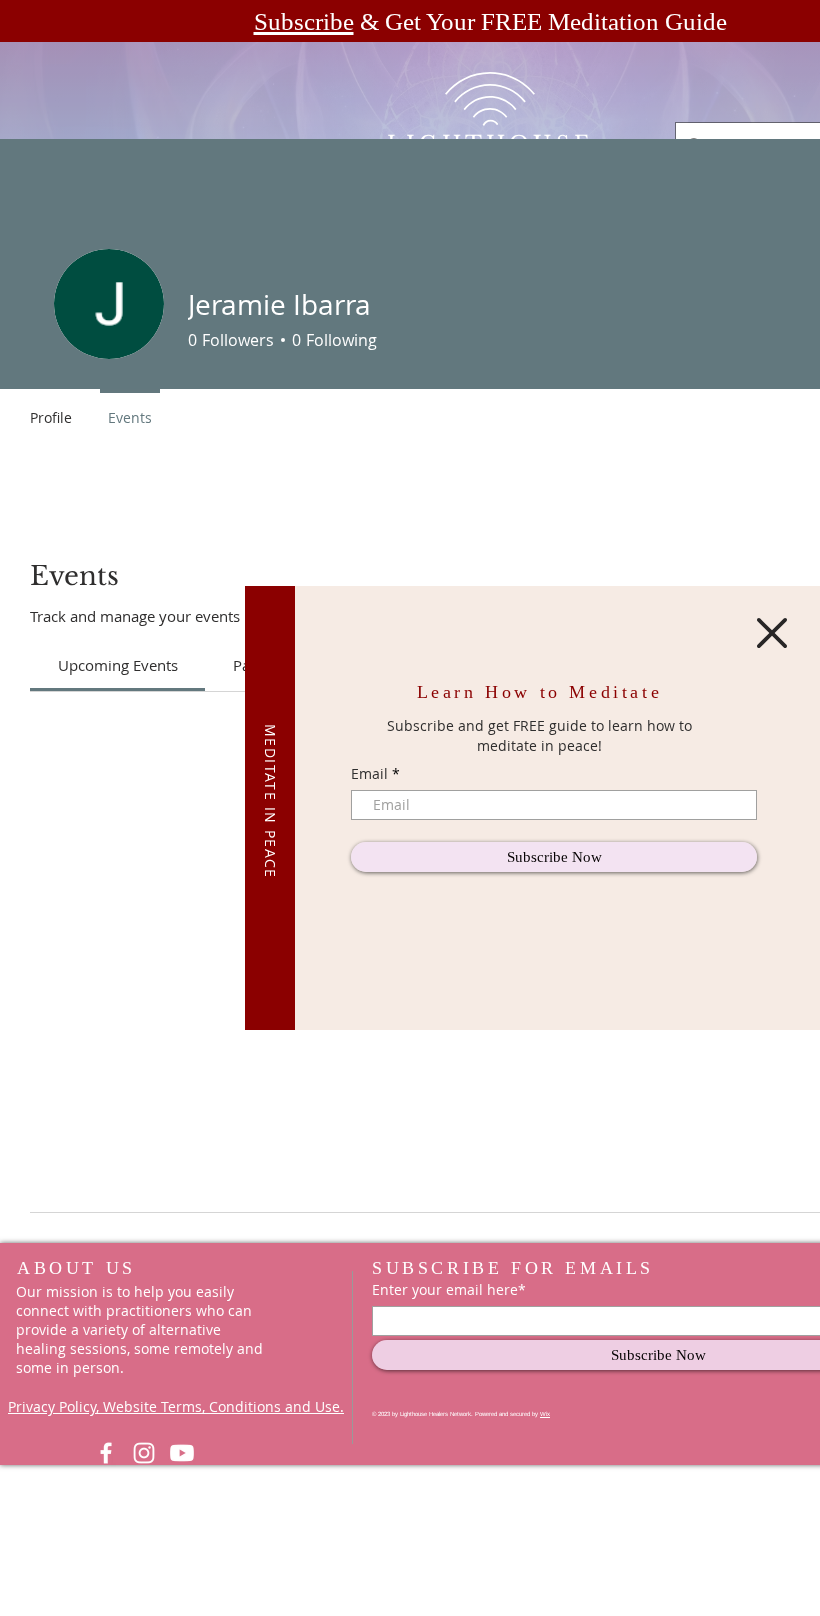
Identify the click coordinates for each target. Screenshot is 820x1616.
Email (369, 774)
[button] (772, 633)
